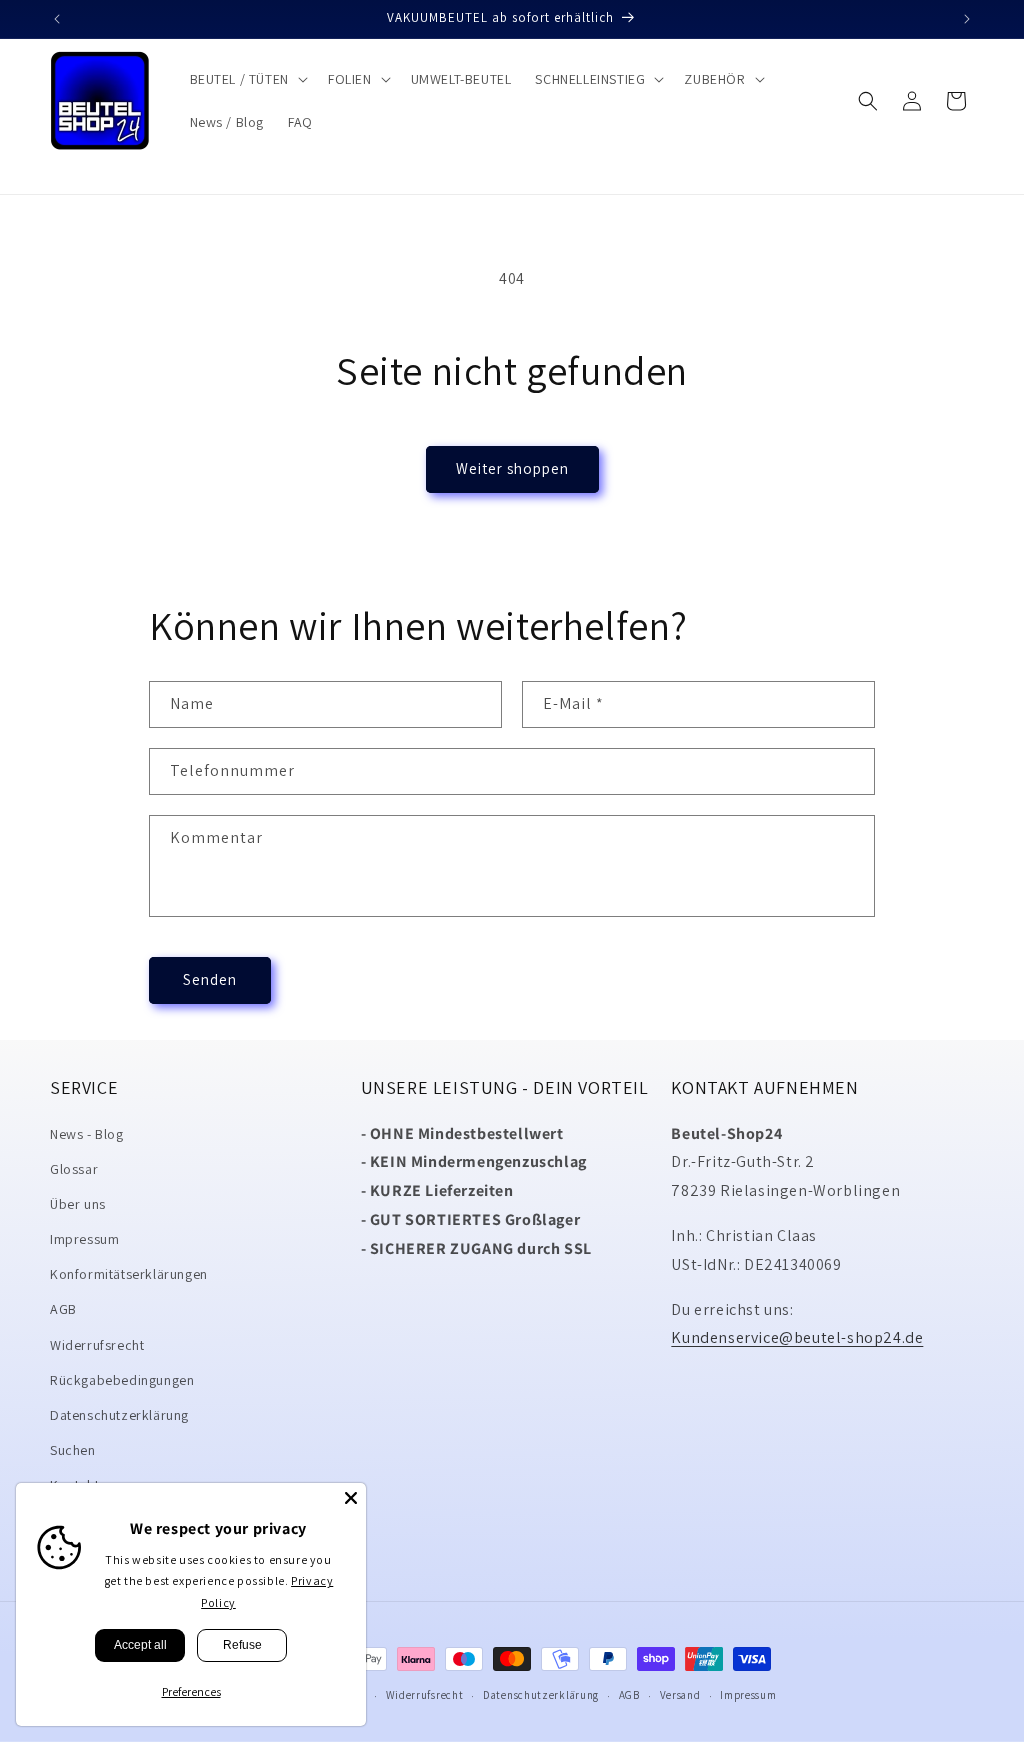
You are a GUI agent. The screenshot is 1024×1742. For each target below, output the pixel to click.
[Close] (351, 1498)
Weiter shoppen (512, 468)
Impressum (84, 1239)
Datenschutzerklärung (119, 1415)
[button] (247, 79)
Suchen (73, 1450)
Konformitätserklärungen (129, 1274)
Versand (680, 1695)
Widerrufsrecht (97, 1345)
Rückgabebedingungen (122, 1380)
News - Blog (87, 1134)
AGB (63, 1309)
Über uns (78, 1204)
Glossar (74, 1169)
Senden (210, 979)
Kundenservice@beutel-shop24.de (797, 1337)
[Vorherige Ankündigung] (57, 19)
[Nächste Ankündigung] (967, 19)
